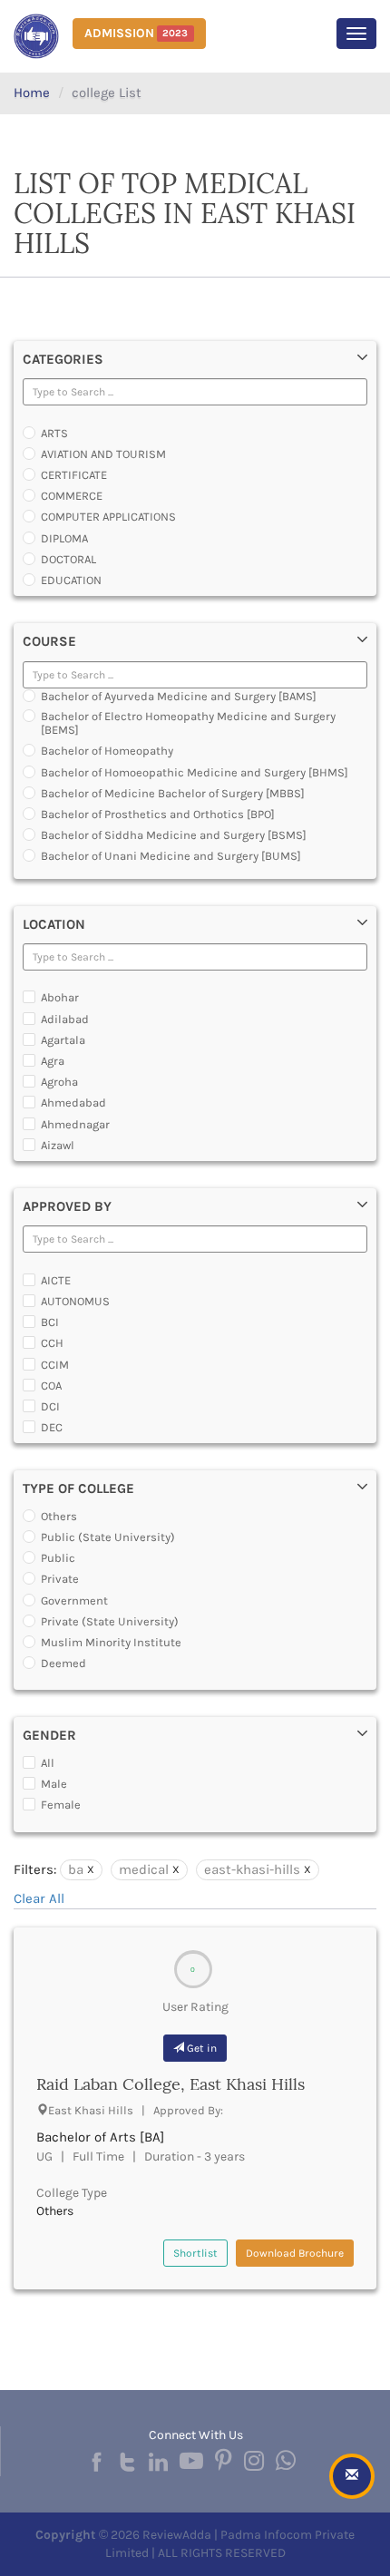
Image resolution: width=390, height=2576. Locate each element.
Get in (200, 2048)
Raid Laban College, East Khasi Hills (171, 2084)
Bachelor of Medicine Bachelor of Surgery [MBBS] (173, 793)
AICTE (56, 1280)
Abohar (60, 997)
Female (61, 1805)
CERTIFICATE (74, 475)
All (48, 1763)
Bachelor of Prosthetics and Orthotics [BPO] (158, 814)
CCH (52, 1343)
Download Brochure (295, 2253)
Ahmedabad (73, 1103)
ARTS (54, 433)
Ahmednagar (75, 1124)
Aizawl (58, 1145)
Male (54, 1784)
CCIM (55, 1365)
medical (144, 1869)
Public (58, 1558)
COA (51, 1386)
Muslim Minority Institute (111, 1642)
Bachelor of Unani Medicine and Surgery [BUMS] (171, 856)
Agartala (63, 1040)
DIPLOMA (64, 538)
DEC (52, 1427)
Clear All (39, 1898)
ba (76, 1869)
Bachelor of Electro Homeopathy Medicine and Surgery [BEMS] (188, 723)
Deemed (63, 1663)
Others (59, 1516)
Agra (53, 1061)
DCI (50, 1406)
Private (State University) (110, 1621)
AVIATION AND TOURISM (103, 454)
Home (32, 93)
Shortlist (195, 2253)
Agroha (59, 1082)
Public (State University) (108, 1537)
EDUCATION (71, 580)
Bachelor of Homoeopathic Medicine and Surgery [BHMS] (195, 772)
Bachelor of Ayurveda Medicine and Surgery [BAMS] (179, 696)
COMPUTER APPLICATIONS (108, 517)
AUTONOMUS (75, 1301)
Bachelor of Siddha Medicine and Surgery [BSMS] (174, 835)
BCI (50, 1322)
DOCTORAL (68, 559)
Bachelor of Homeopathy (107, 751)
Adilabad (65, 1019)
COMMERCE (72, 496)
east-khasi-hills (252, 1869)
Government (74, 1600)
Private (60, 1579)
